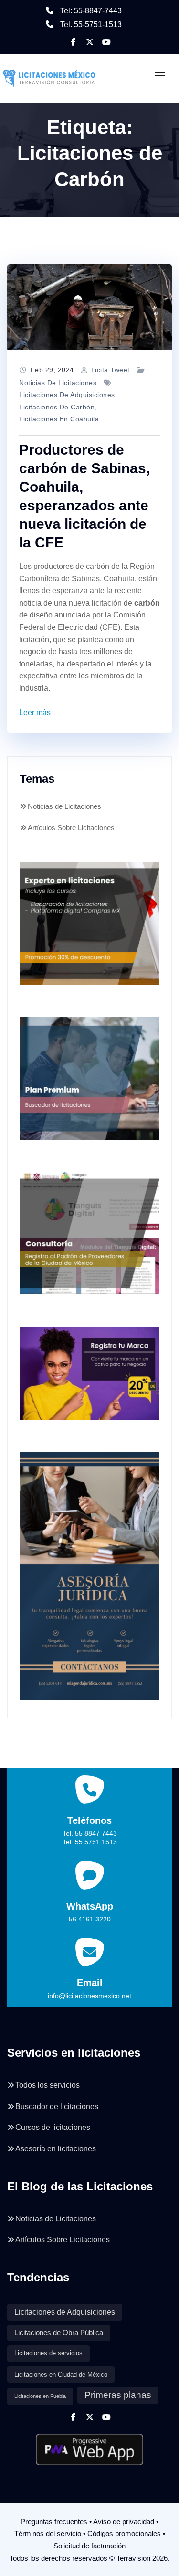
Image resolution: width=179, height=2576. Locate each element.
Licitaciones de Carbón (57, 407)
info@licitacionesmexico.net (89, 1996)
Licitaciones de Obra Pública (59, 2333)
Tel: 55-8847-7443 (91, 11)
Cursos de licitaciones (53, 2127)
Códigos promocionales (124, 2533)
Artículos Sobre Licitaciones (71, 828)
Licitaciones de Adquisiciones (67, 395)
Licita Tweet (111, 370)
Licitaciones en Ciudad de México (61, 2374)
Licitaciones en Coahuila (59, 419)
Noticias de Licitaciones (58, 383)
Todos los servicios (47, 2085)
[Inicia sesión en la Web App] (89, 2446)
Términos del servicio (48, 2533)
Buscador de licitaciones (57, 2106)
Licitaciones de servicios (48, 2353)
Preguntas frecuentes (54, 2521)
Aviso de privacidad (124, 2521)
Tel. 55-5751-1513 (91, 25)
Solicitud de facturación (89, 2546)
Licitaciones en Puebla (40, 2396)
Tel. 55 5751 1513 (90, 1842)
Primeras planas (118, 2395)
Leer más (35, 712)
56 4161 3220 (90, 1919)
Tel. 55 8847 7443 (90, 1833)
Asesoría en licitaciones (56, 2149)
